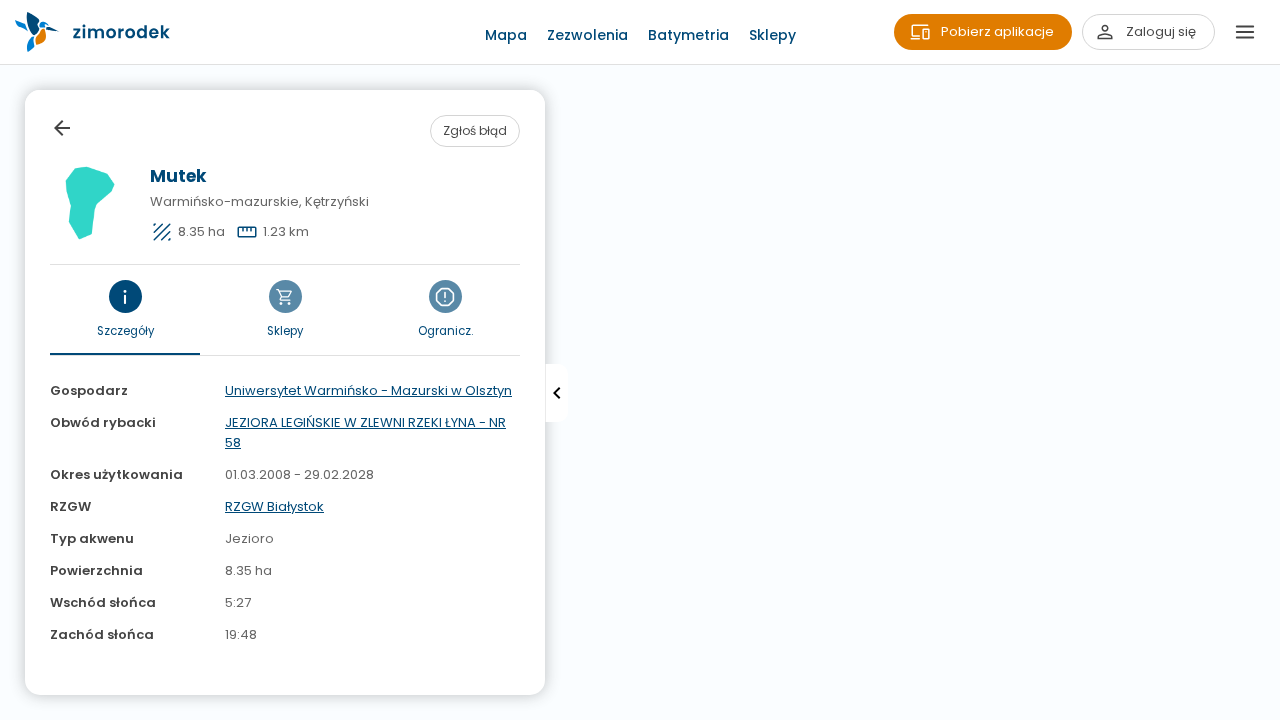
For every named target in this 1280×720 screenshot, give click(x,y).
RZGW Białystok (274, 506)
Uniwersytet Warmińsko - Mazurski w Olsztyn (368, 390)
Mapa (506, 35)
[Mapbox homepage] (12, 707)
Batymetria (688, 35)
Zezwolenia (587, 35)
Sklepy (772, 35)
